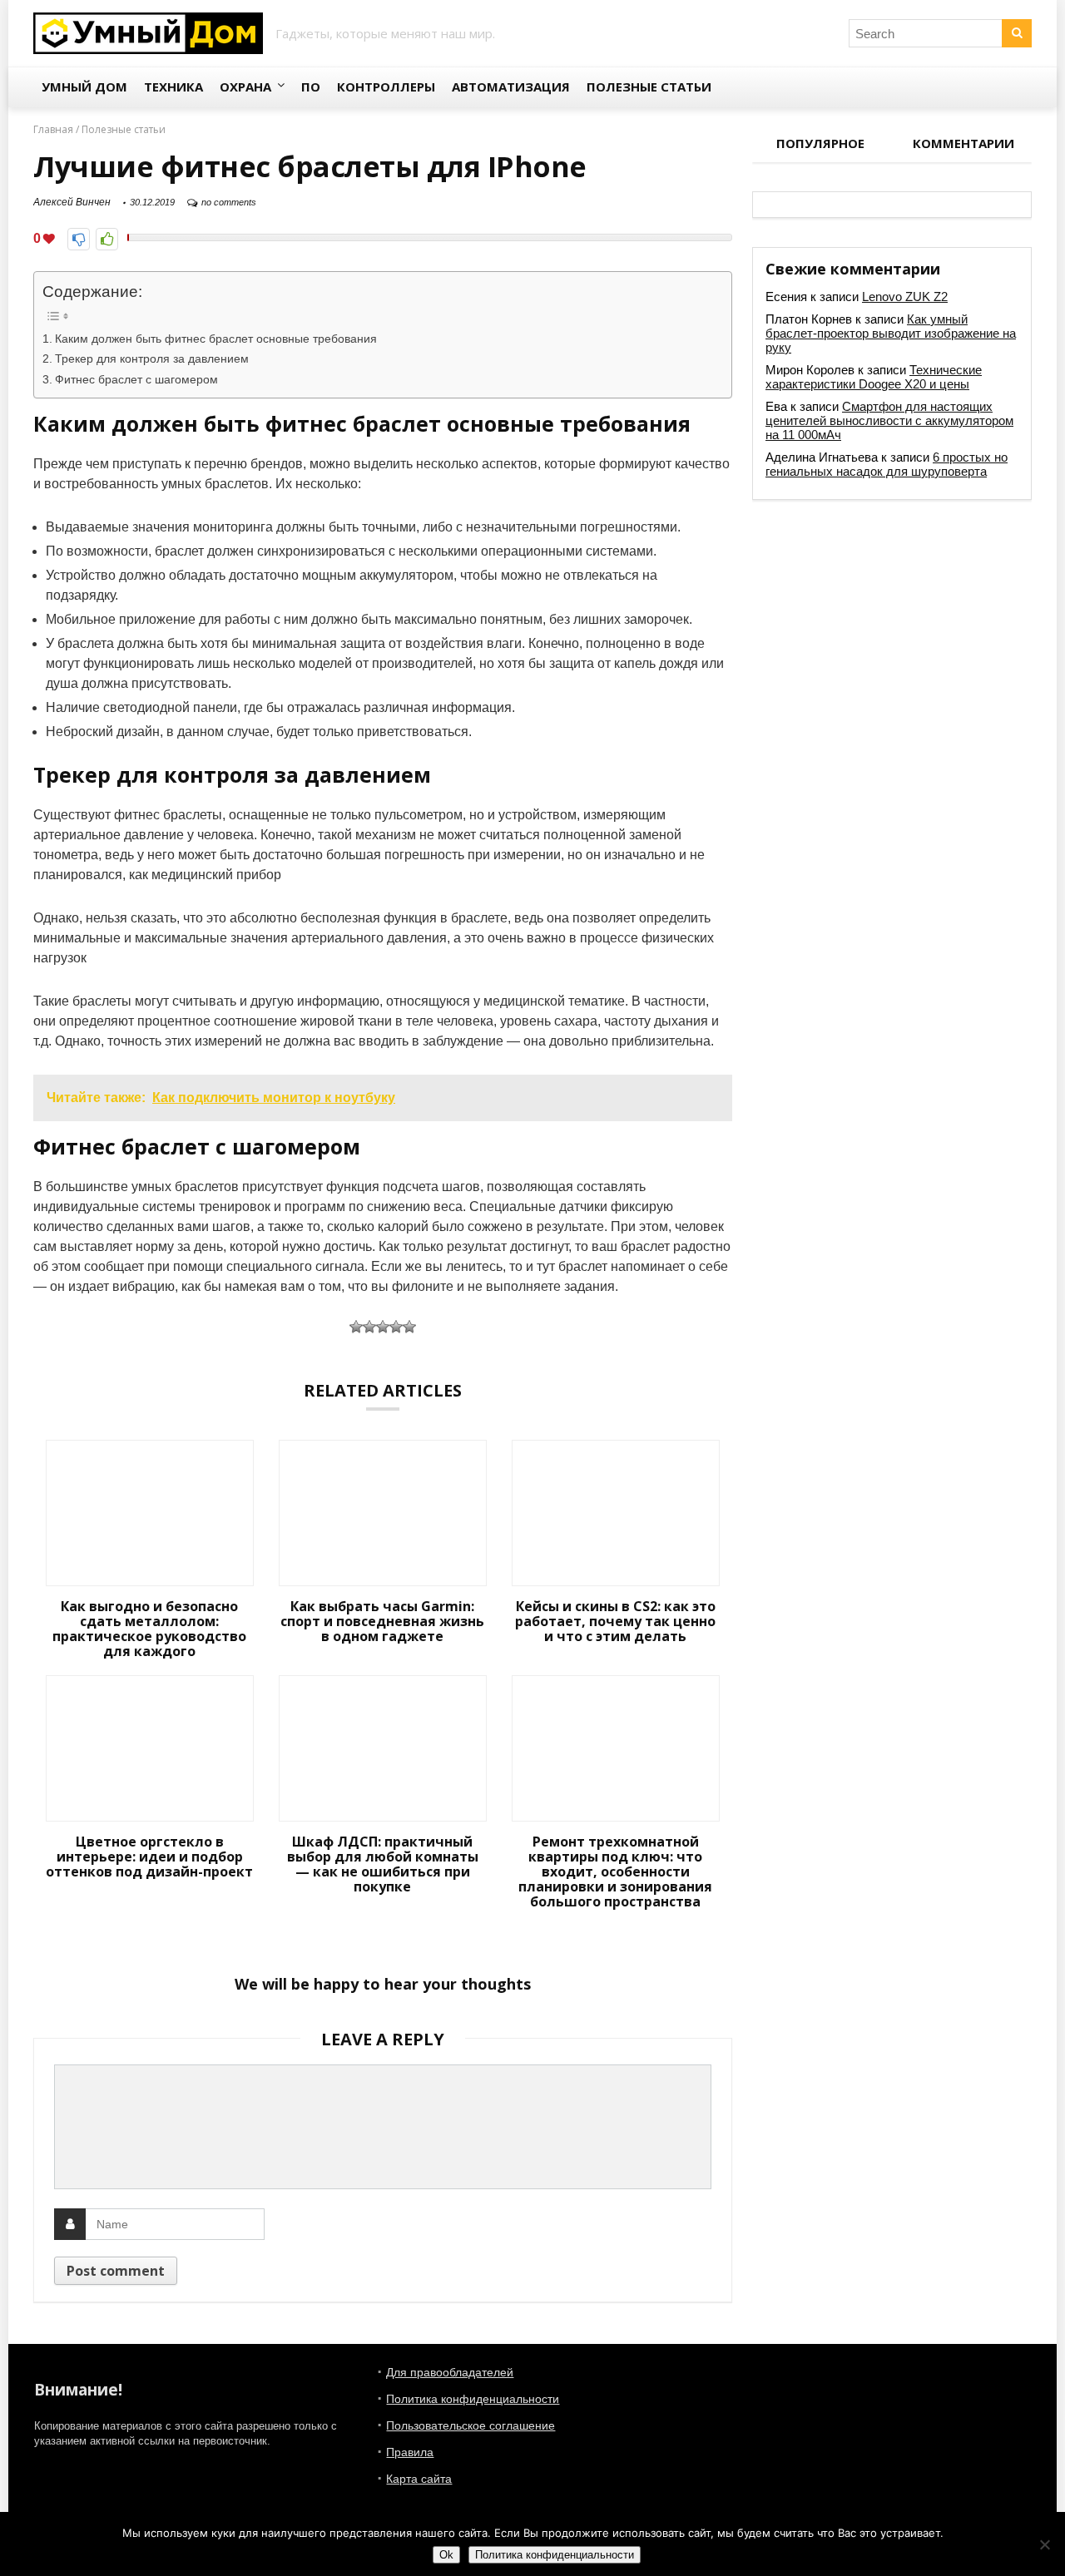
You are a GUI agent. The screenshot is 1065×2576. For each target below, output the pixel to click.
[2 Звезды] (369, 1327)
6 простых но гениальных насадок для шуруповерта (887, 464)
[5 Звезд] (409, 1327)
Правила (410, 2452)
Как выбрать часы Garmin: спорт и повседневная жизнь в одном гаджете (382, 1621)
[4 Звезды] (396, 1327)
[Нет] (1044, 2544)
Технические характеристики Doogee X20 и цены (874, 377)
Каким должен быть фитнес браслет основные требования (216, 339)
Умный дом (84, 87)
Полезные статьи (649, 87)
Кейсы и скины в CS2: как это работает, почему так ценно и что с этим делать (615, 1621)
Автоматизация (511, 87)
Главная (53, 129)
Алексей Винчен (72, 202)
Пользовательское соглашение (471, 2425)
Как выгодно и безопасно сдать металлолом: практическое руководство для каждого (149, 1629)
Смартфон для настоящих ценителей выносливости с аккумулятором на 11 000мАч (889, 420)
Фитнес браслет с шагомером (136, 379)
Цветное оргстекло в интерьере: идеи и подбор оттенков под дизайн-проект (149, 1857)
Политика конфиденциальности (473, 2399)
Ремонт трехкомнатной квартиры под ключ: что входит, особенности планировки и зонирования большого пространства (615, 1871)
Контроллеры (386, 87)
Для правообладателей (450, 2372)
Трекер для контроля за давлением (152, 358)
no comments (229, 202)
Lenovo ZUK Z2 (905, 297)
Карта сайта (419, 2479)
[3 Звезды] (383, 1327)
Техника (173, 87)
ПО (311, 87)
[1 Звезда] (356, 1327)
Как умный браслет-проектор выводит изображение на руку (891, 333)
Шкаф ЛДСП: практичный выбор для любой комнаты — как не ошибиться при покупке (383, 1864)
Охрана (245, 87)
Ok (446, 2555)
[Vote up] (107, 239)
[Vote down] (79, 239)
